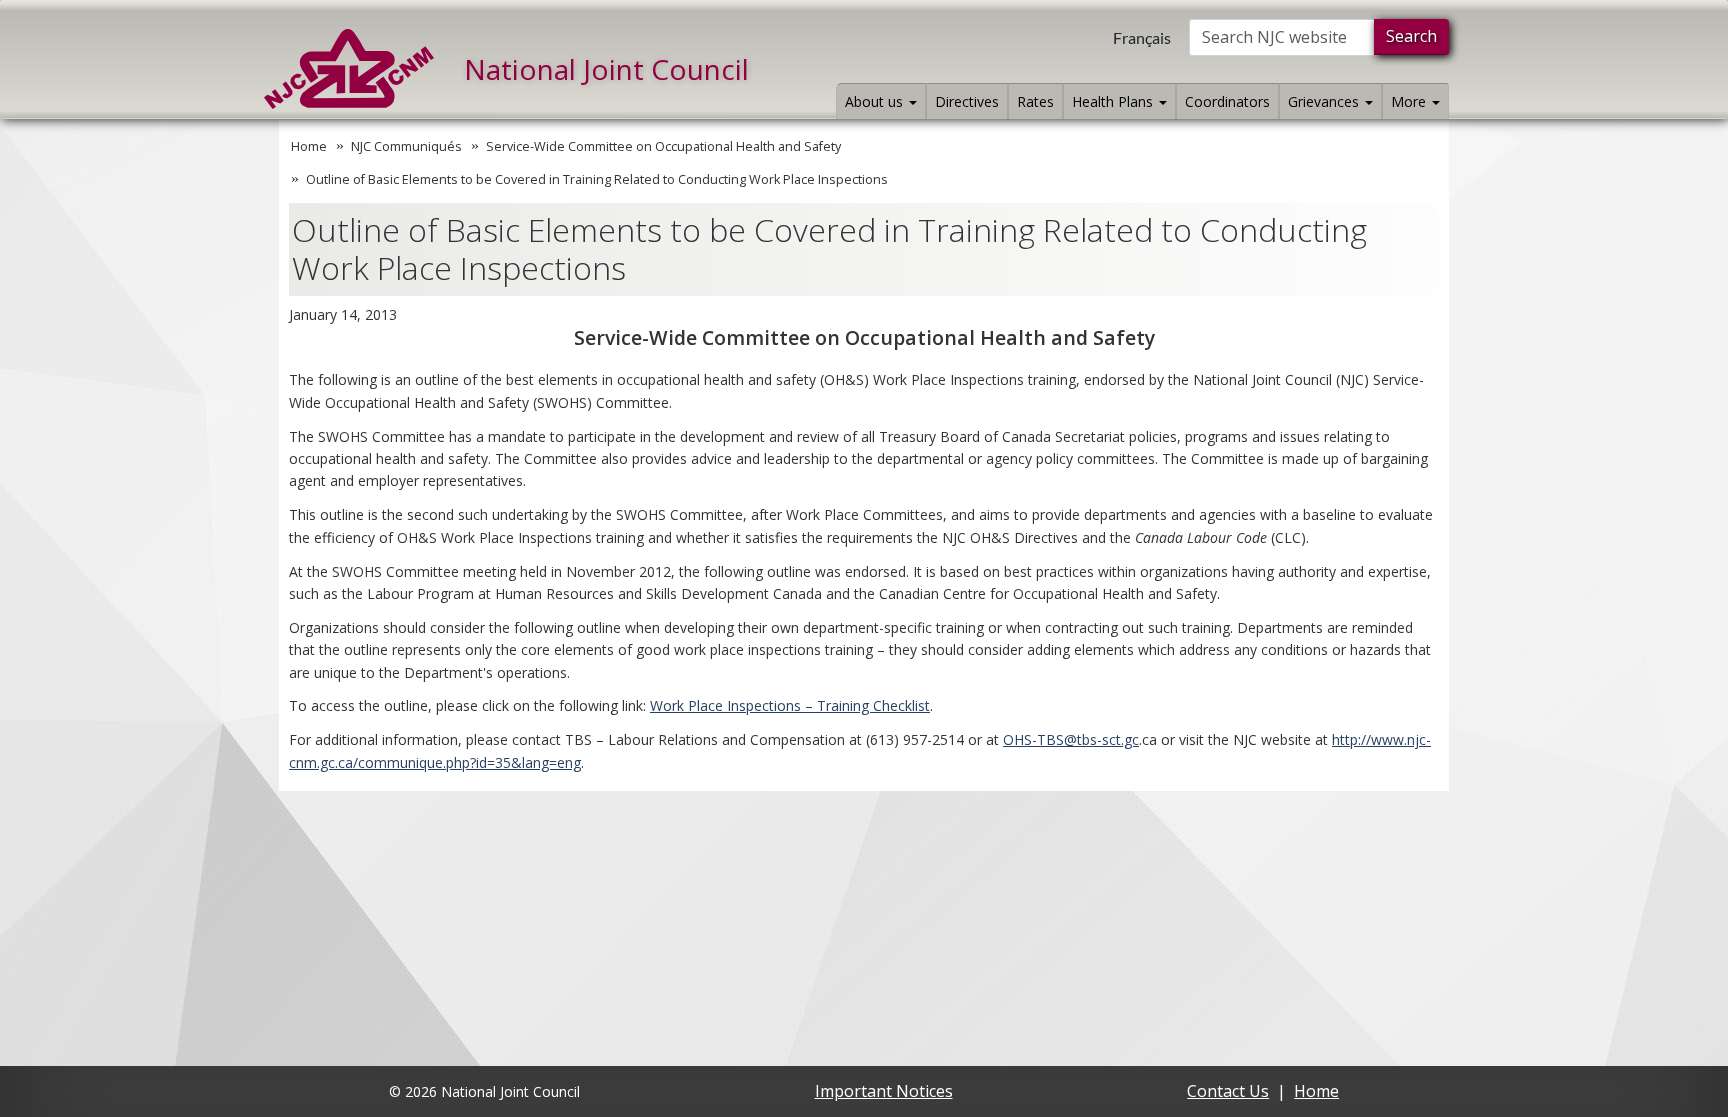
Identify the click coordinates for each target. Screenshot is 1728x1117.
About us (876, 101)
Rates (1035, 101)
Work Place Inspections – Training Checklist (790, 705)
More (1410, 101)
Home (309, 146)
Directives (967, 101)
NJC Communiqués (406, 146)
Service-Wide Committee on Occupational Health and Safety (663, 146)
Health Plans (1114, 101)
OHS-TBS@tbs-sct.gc (1071, 739)
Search (1411, 36)
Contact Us (1228, 1091)
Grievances (1325, 101)
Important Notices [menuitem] (884, 1091)
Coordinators (1227, 101)
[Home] (349, 69)
